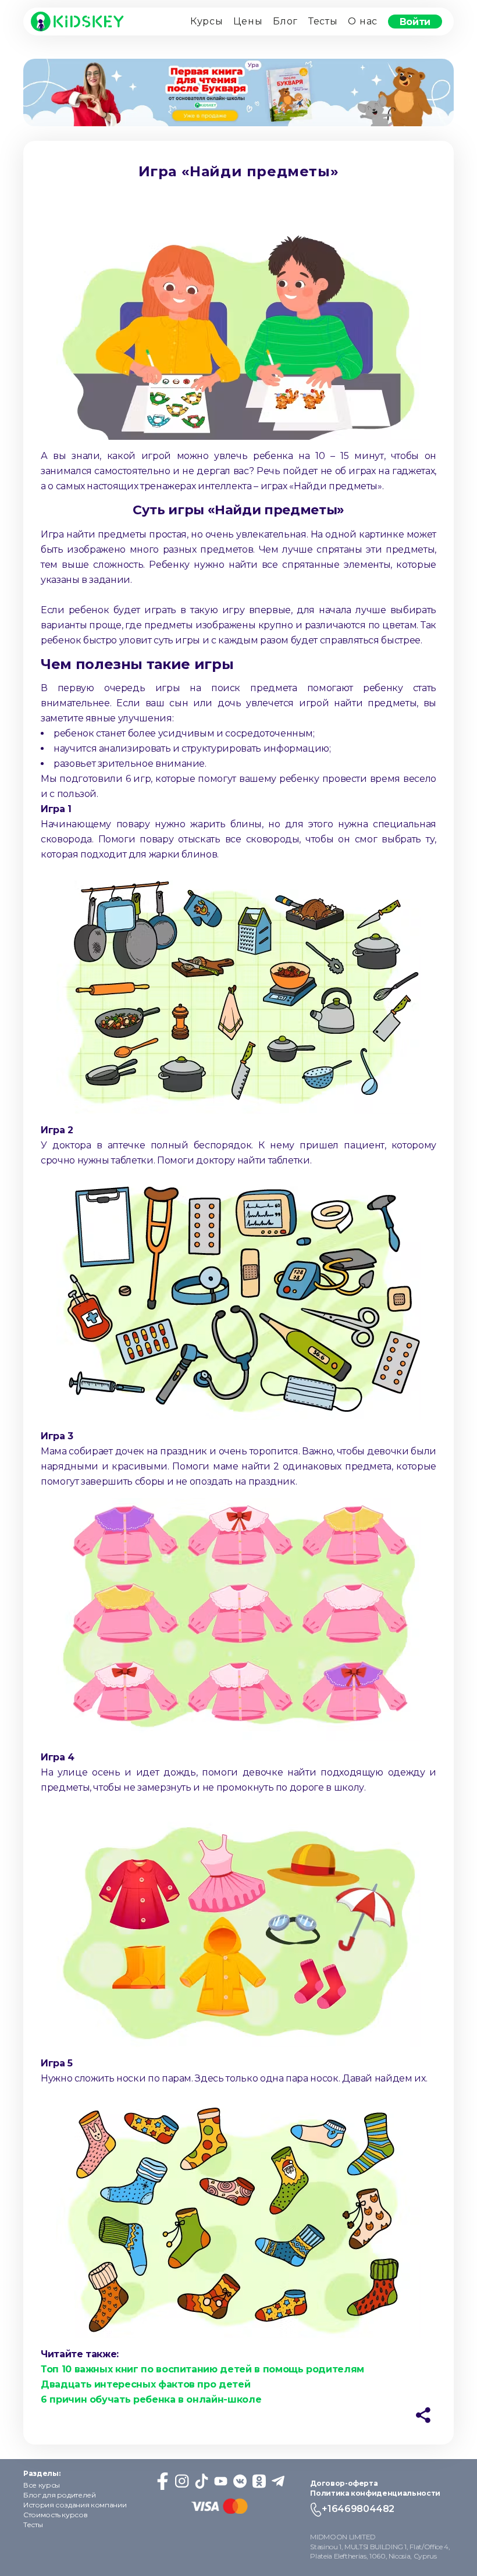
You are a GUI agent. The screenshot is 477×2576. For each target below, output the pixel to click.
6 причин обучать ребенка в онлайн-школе (151, 2399)
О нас (363, 21)
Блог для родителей (60, 2495)
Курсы (207, 21)
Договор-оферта (344, 2483)
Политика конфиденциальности (375, 2493)
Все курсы (42, 2485)
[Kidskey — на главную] (77, 22)
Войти (415, 21)
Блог (285, 21)
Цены (248, 21)
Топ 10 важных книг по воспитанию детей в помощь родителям (202, 2369)
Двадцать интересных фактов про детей (145, 2384)
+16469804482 (358, 2509)
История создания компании (75, 2505)
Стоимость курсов (55, 2515)
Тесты (323, 21)
